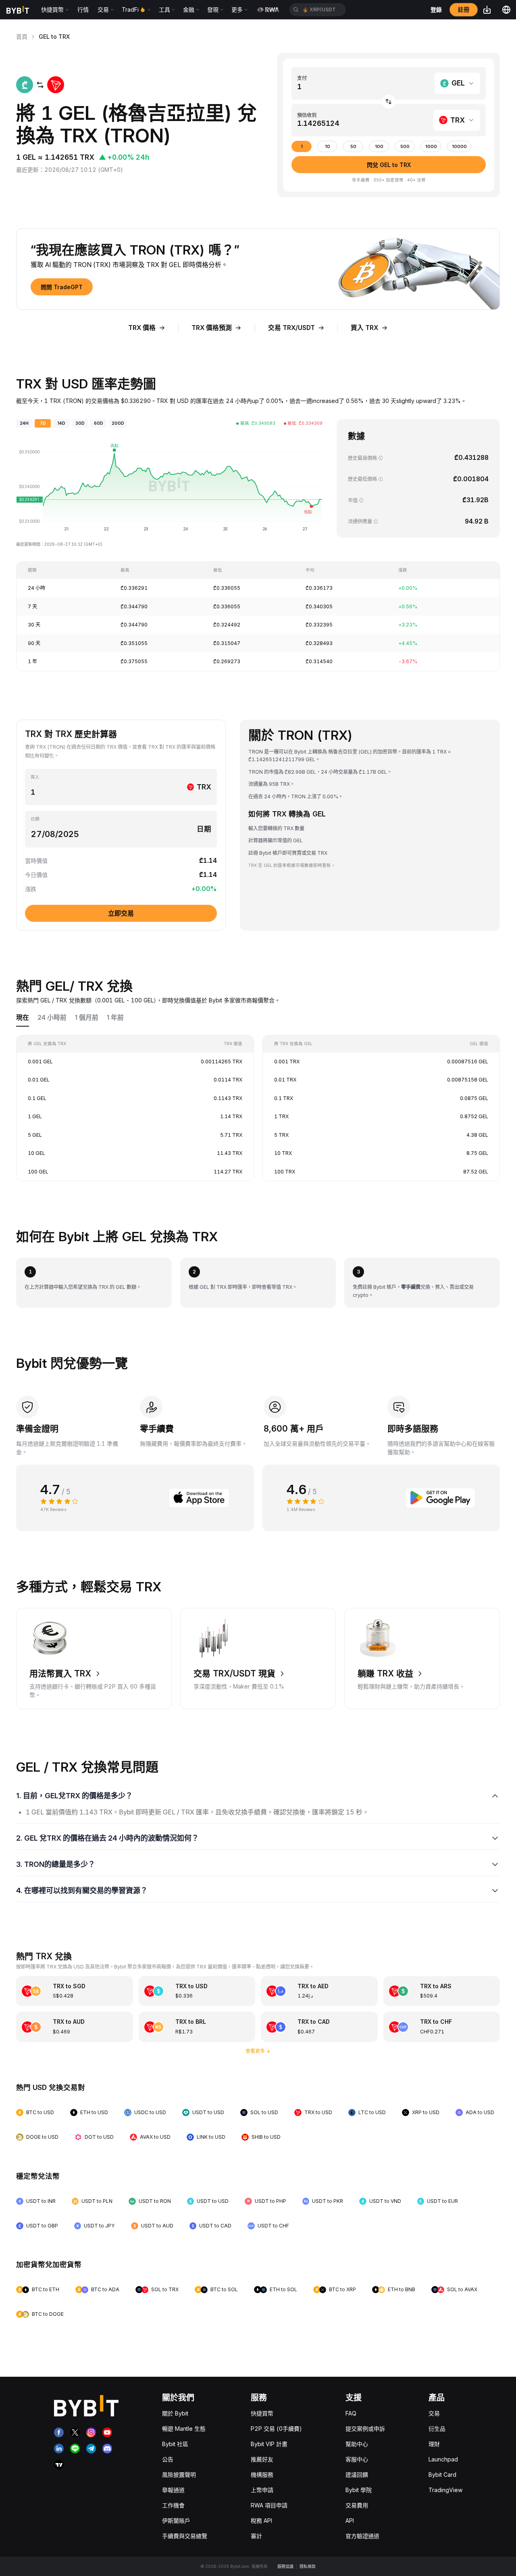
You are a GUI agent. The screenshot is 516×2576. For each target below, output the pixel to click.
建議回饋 (357, 2475)
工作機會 (173, 2505)
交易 (434, 2413)
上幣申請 (262, 2490)
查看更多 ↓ (258, 2051)
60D (99, 423)
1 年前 (115, 1018)
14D (61, 423)
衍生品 (437, 2429)
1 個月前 (87, 1018)
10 (328, 147)
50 (353, 147)
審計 (256, 2536)
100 (379, 147)
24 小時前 (52, 1018)
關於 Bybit (175, 2413)
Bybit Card (442, 2475)
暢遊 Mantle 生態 (184, 2429)
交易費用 (357, 2505)
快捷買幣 (262, 2413)
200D (118, 423)
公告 (168, 2459)
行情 (83, 9)
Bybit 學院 (359, 2490)
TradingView (445, 2490)
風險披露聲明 (179, 2475)
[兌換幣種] (389, 102)
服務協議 (285, 2566)
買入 (35, 777)
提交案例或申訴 (365, 2429)
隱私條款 (308, 2566)
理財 (434, 2444)
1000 (431, 147)
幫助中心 (357, 2444)
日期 (35, 819)
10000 (459, 147)
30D (80, 423)
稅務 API (261, 2521)
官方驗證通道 (362, 2536)
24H (24, 423)
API (350, 2521)
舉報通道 (173, 2490)
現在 (23, 1018)
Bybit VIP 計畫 (269, 2444)
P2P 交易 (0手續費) (276, 2429)
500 (405, 147)
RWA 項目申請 (269, 2505)
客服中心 (357, 2459)
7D (43, 423)
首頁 (22, 37)
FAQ (351, 2413)
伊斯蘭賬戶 (176, 2521)
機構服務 (262, 2475)
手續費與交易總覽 (185, 2536)
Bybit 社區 (175, 2444)
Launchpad (443, 2459)
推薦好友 (262, 2459)
